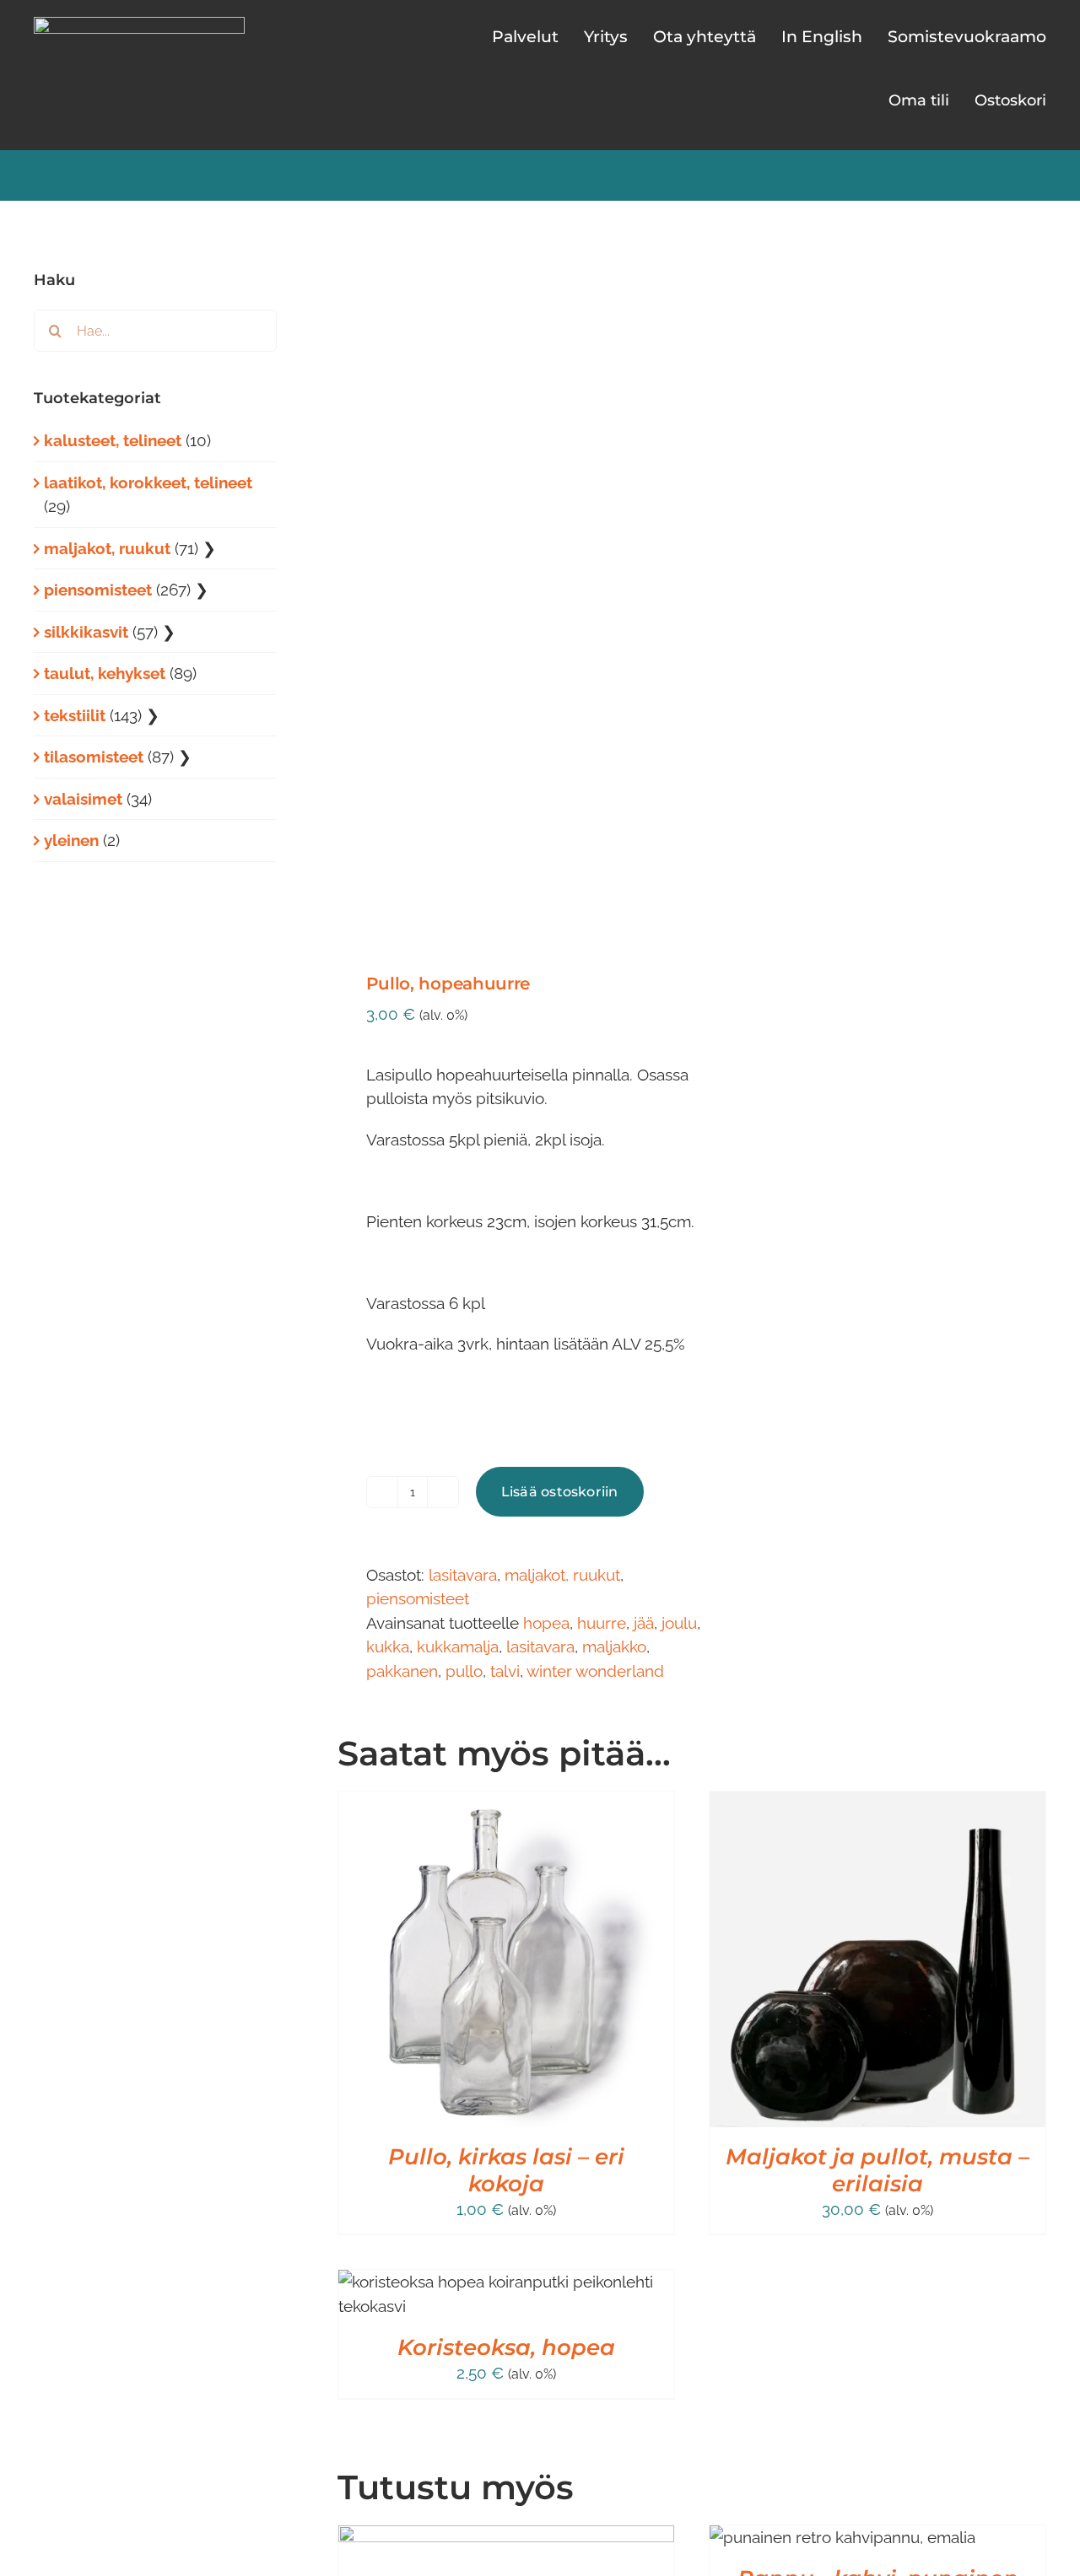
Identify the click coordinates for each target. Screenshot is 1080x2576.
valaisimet (83, 799)
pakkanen (402, 1671)
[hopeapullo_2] (508, 591)
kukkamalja (458, 1646)
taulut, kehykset (105, 673)
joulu (679, 1623)
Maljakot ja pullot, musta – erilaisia (877, 2170)
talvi (505, 1671)
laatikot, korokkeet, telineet (148, 482)
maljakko (614, 1646)
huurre (602, 1623)
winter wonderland (595, 1671)
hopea (546, 1623)
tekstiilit (75, 715)
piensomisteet (418, 1598)
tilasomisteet (94, 757)
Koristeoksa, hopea (506, 2347)
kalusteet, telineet (113, 440)
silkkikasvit (86, 632)
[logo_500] (139, 24)
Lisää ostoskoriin (560, 1492)
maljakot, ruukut (562, 1575)
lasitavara (463, 1575)
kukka (388, 1646)
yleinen (71, 840)
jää (644, 1623)
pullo (464, 1671)
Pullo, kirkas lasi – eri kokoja (506, 2170)
